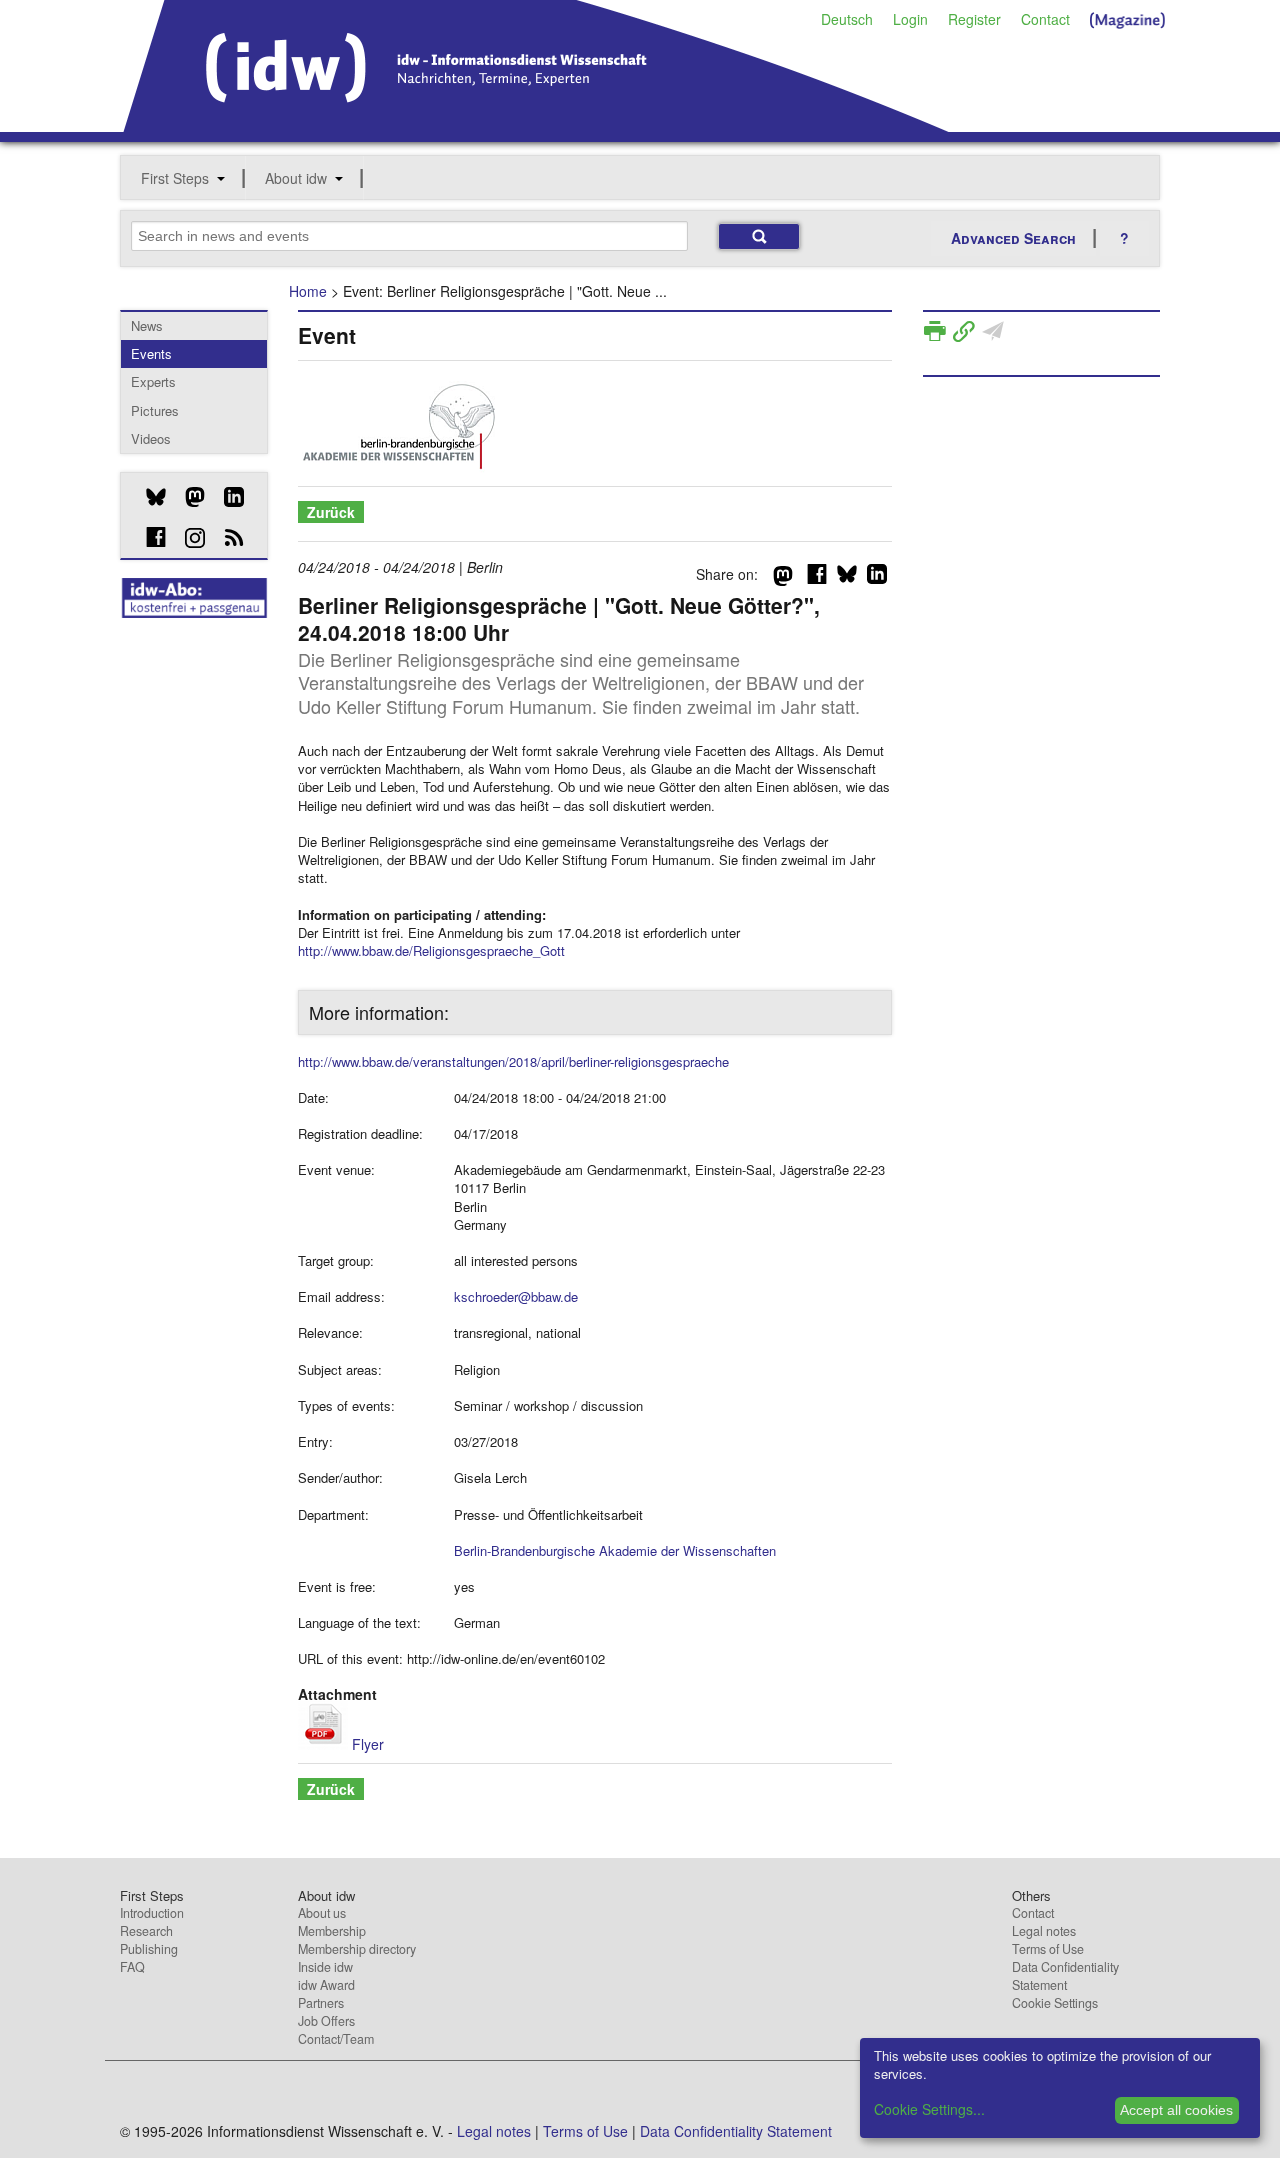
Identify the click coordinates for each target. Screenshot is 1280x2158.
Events (151, 353)
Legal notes (1044, 1931)
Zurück (331, 512)
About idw (296, 178)
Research (146, 1931)
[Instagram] (187, 538)
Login (910, 19)
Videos (151, 438)
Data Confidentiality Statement (1065, 1976)
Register (974, 19)
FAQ (132, 1967)
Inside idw (325, 1967)
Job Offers (326, 2021)
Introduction (152, 1913)
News (147, 325)
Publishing (149, 1949)
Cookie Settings (1055, 2003)
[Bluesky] (148, 497)
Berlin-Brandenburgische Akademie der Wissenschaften (615, 1550)
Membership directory (357, 1949)
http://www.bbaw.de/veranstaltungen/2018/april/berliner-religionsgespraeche (513, 1061)
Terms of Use (1048, 1949)
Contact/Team (336, 2039)
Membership (332, 1931)
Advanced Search (1013, 238)
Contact (1045, 19)
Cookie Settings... (929, 2109)
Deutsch (847, 19)
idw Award (326, 1985)
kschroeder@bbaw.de (516, 1296)
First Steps (175, 178)
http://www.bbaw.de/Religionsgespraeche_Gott (431, 950)
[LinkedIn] (226, 497)
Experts (153, 381)
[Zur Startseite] (536, 125)
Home (308, 291)
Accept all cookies (1176, 2110)
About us (322, 1913)
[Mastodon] (187, 497)
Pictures (155, 410)
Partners (321, 2003)
